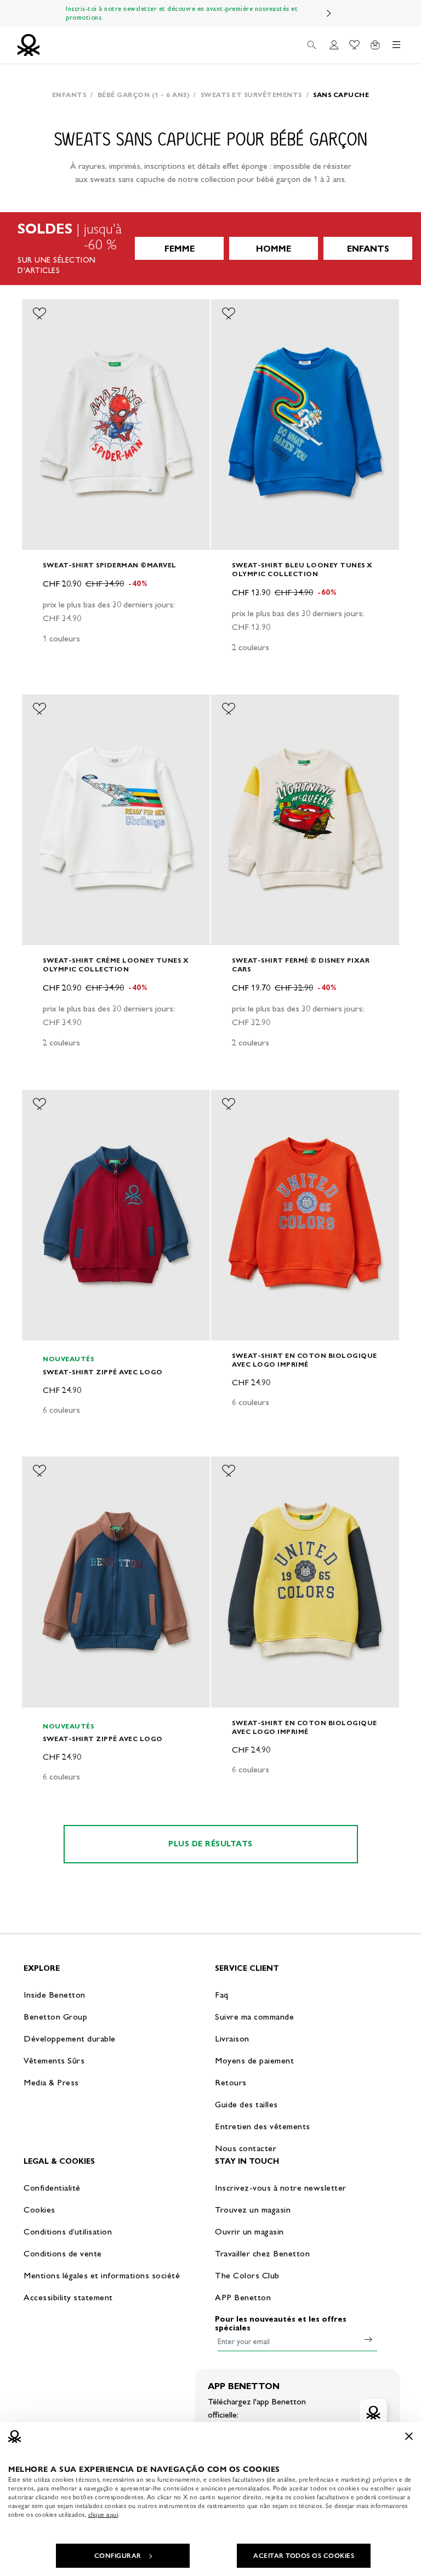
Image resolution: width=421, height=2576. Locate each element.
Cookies (39, 2210)
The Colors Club (247, 2275)
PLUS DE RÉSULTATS (210, 1844)
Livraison (232, 2038)
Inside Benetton (55, 1995)
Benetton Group (55, 2017)
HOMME (274, 249)
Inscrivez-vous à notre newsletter (281, 2188)
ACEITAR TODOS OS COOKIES (304, 2556)
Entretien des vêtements (263, 2126)
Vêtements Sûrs (54, 2060)
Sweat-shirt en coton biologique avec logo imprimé (305, 1360)
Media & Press (51, 2082)
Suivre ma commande (254, 2017)
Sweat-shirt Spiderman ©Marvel (110, 565)
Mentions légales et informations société (102, 2275)
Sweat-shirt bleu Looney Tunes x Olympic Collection (302, 569)
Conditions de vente (63, 2253)
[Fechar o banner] (409, 2436)
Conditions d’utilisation (68, 2231)
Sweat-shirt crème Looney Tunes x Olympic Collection (116, 965)
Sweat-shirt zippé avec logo (103, 1372)
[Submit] (368, 2339)
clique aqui (103, 2515)
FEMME (180, 249)
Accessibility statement (68, 2297)
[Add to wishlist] (39, 314)
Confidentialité (52, 2188)
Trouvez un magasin (253, 2210)
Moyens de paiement (254, 2060)
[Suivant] (329, 13)
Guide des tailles (246, 2104)
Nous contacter (246, 2148)
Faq (222, 1995)
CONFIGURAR (118, 2556)
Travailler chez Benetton (262, 2253)
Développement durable (70, 2038)
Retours (231, 2082)
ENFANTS (368, 249)
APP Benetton (243, 2297)
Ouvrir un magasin (249, 2231)
